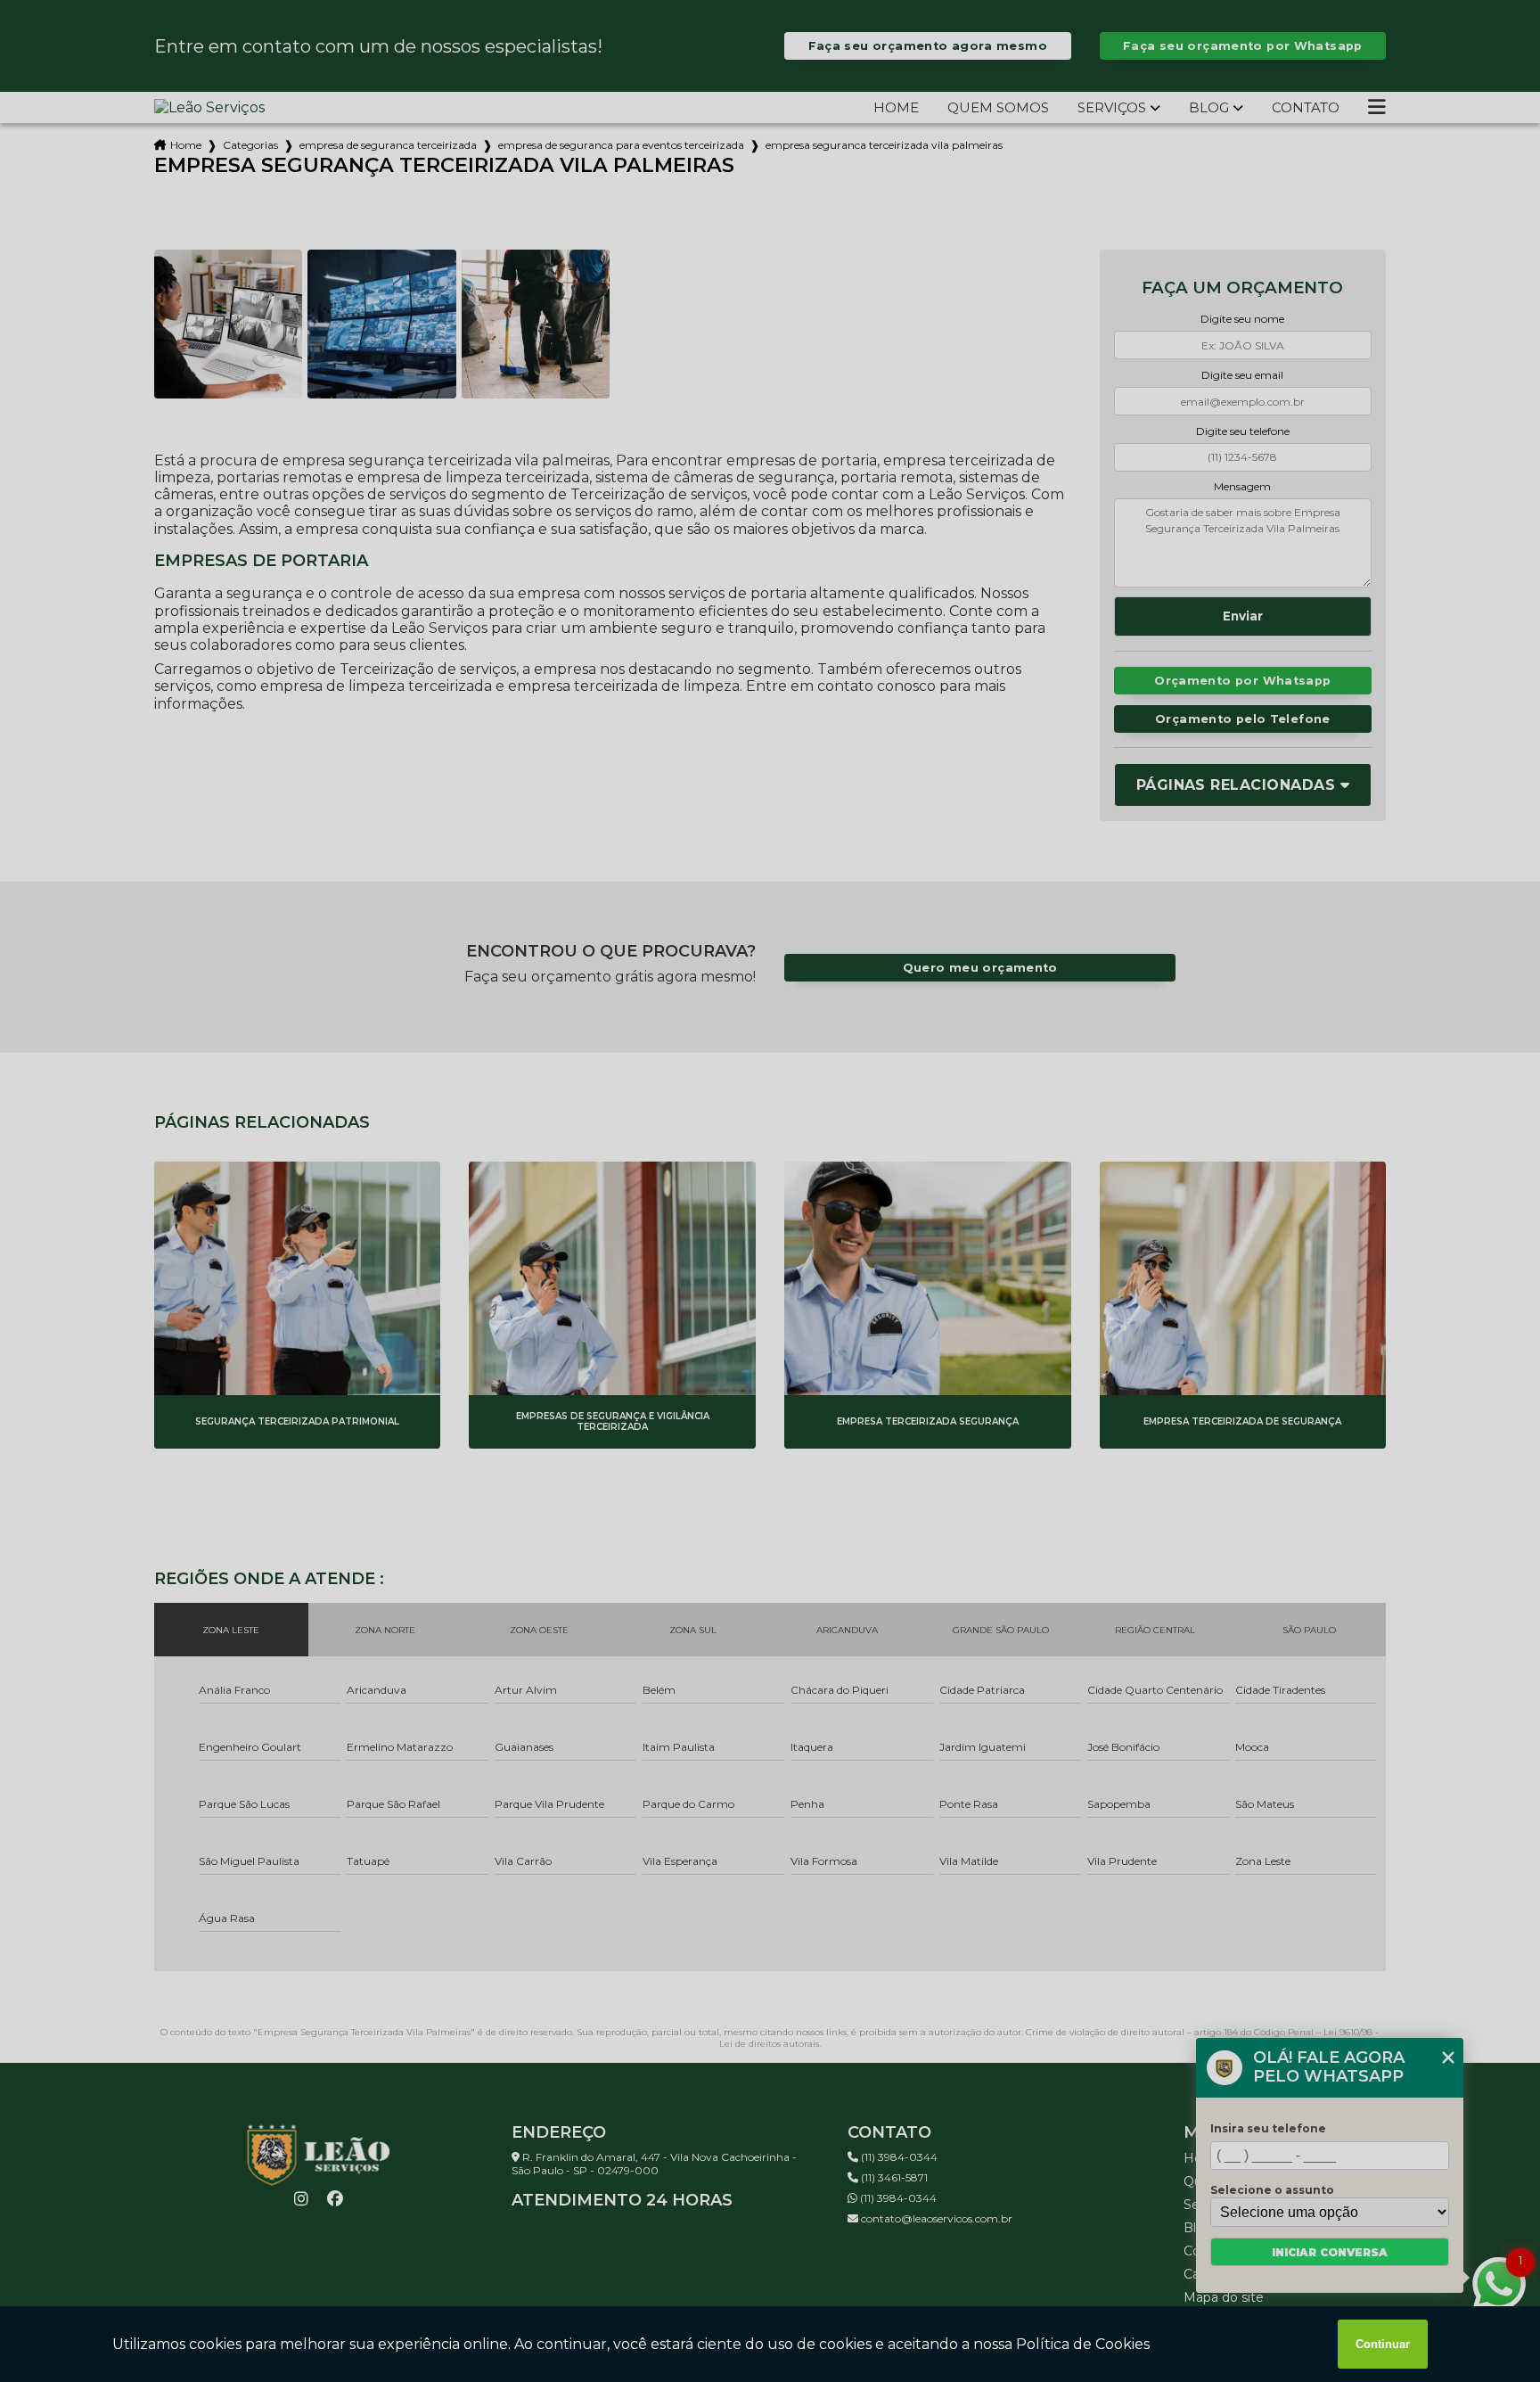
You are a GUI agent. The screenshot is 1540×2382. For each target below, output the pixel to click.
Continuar (1383, 2344)
